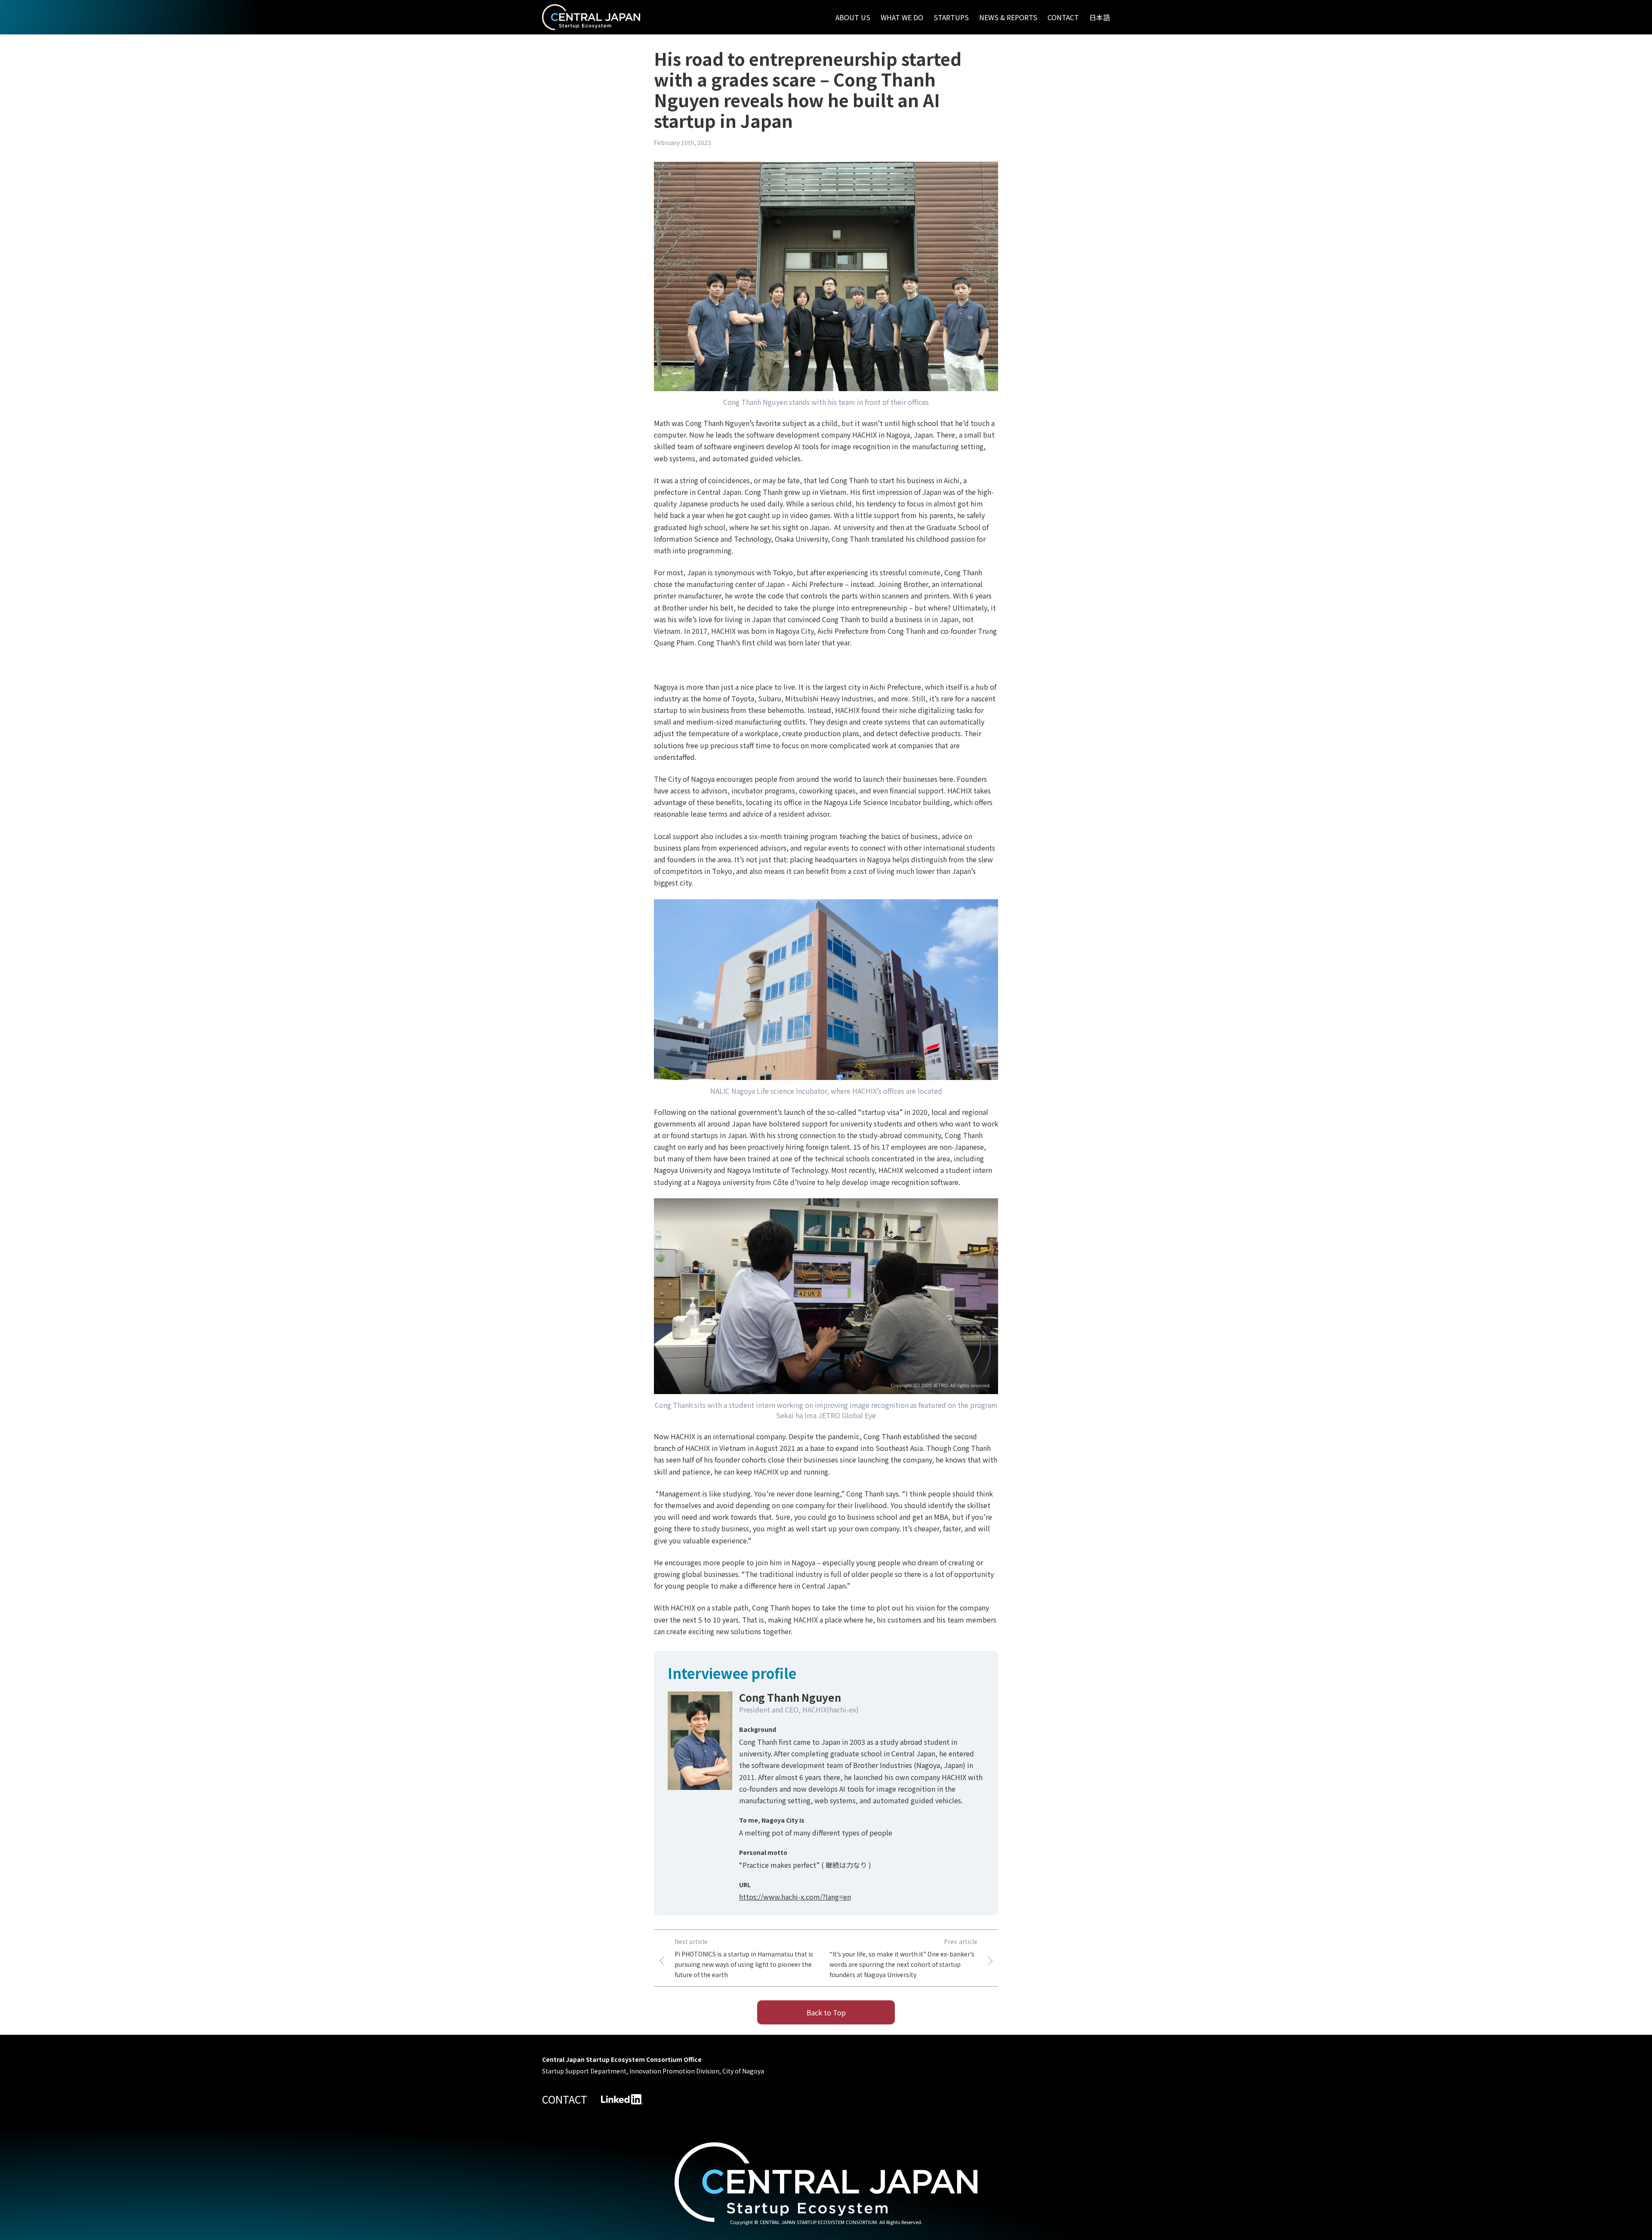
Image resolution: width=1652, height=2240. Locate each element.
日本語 (1100, 17)
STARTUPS (951, 17)
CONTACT (1063, 17)
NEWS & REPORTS (1008, 17)
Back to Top (826, 2012)
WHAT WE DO (902, 17)
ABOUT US (853, 17)
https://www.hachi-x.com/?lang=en (795, 1897)
